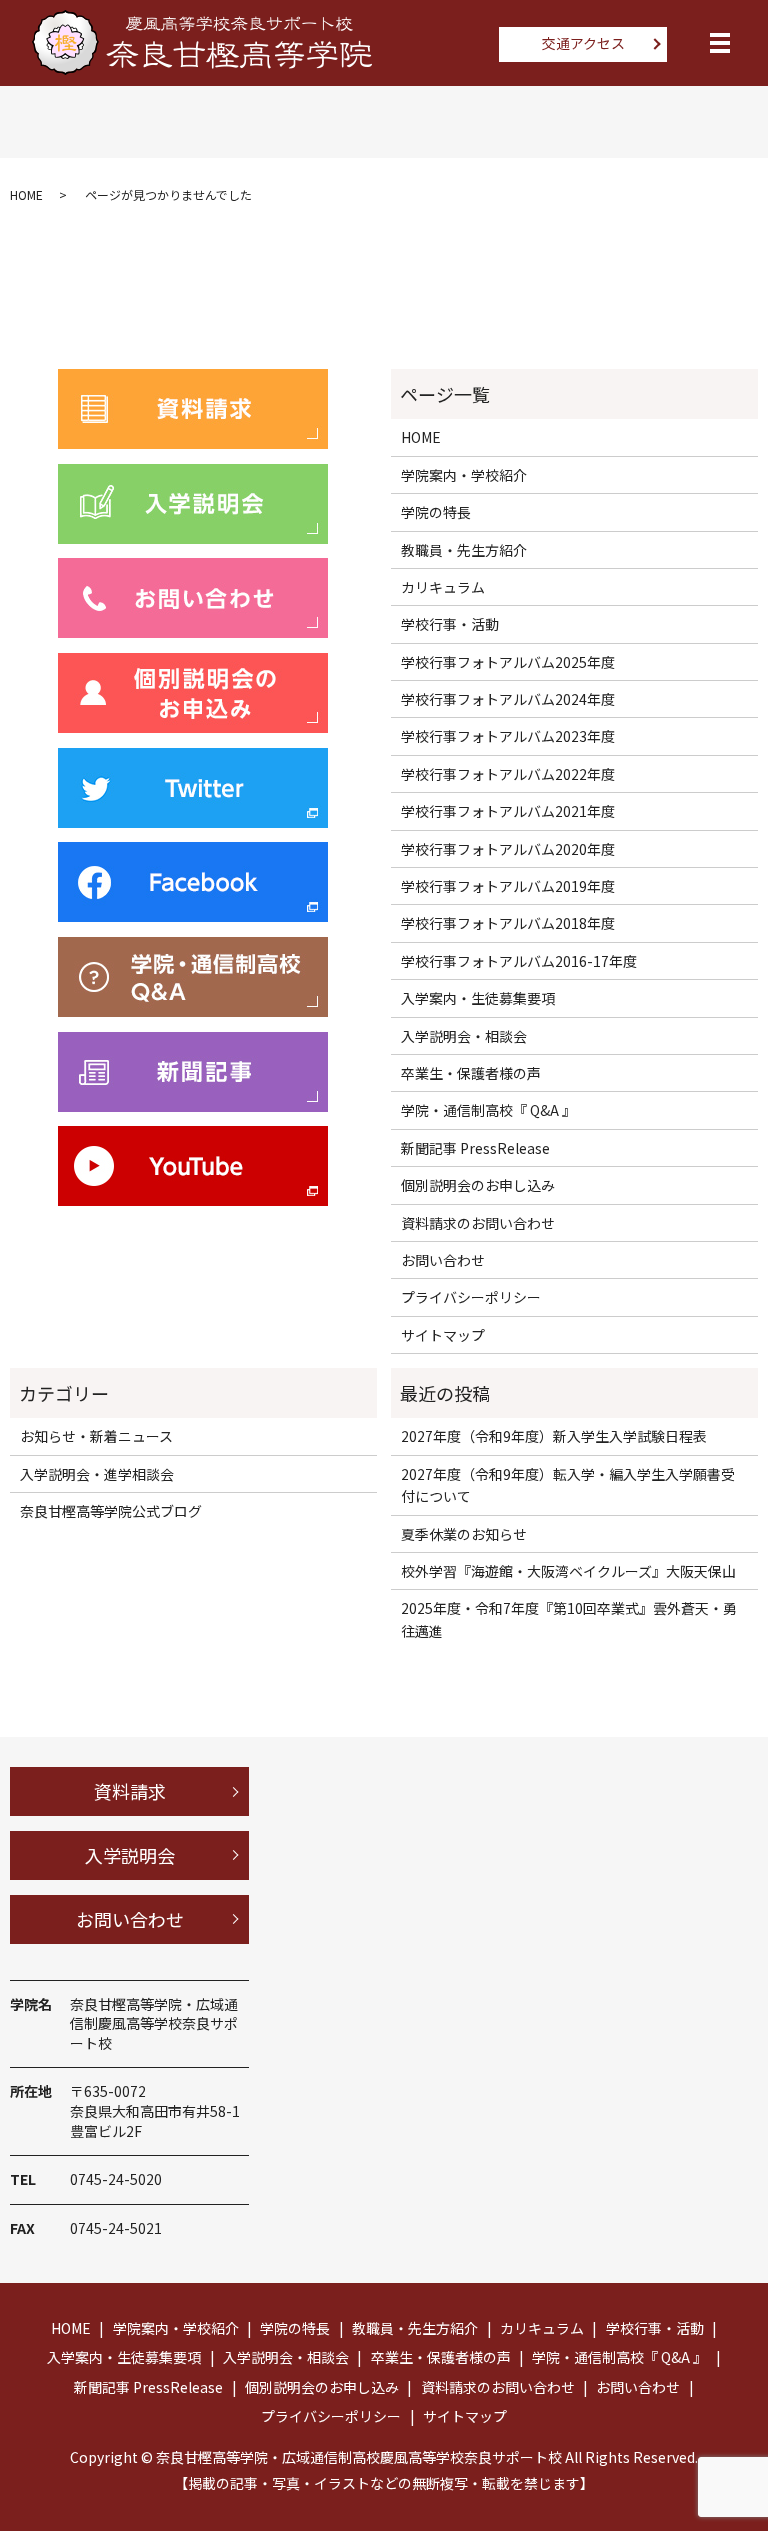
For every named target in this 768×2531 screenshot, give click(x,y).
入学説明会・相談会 (464, 1036)
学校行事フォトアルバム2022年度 (508, 774)
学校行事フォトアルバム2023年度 (508, 736)
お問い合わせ (443, 1260)
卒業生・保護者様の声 (471, 1073)
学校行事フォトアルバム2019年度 (508, 886)
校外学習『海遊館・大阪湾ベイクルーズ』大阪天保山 (568, 1571)
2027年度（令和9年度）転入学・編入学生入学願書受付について (568, 1485)
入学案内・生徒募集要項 (478, 998)
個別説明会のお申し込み (478, 1185)
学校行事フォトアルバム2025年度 (508, 662)
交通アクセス (583, 43)
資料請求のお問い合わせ (478, 1223)
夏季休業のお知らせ (464, 1534)
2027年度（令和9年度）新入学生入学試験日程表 (554, 1436)
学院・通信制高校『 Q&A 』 (488, 1110)
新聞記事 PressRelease (475, 1148)
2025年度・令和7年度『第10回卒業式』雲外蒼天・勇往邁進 (569, 1619)
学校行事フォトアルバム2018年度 (508, 923)
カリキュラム (443, 587)
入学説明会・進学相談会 (97, 1474)
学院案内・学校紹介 (464, 475)
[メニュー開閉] (720, 43)
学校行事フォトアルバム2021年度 (508, 811)
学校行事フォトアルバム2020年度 (508, 849)
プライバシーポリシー (471, 1297)
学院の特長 (436, 512)
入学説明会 (130, 1855)
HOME (26, 194)
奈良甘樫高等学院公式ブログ (111, 1511)
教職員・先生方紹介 (464, 550)
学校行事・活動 (450, 624)
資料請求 (130, 1791)
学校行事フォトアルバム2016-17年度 (519, 961)
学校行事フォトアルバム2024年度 (508, 699)
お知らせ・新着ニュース (96, 1436)
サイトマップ (443, 1335)
